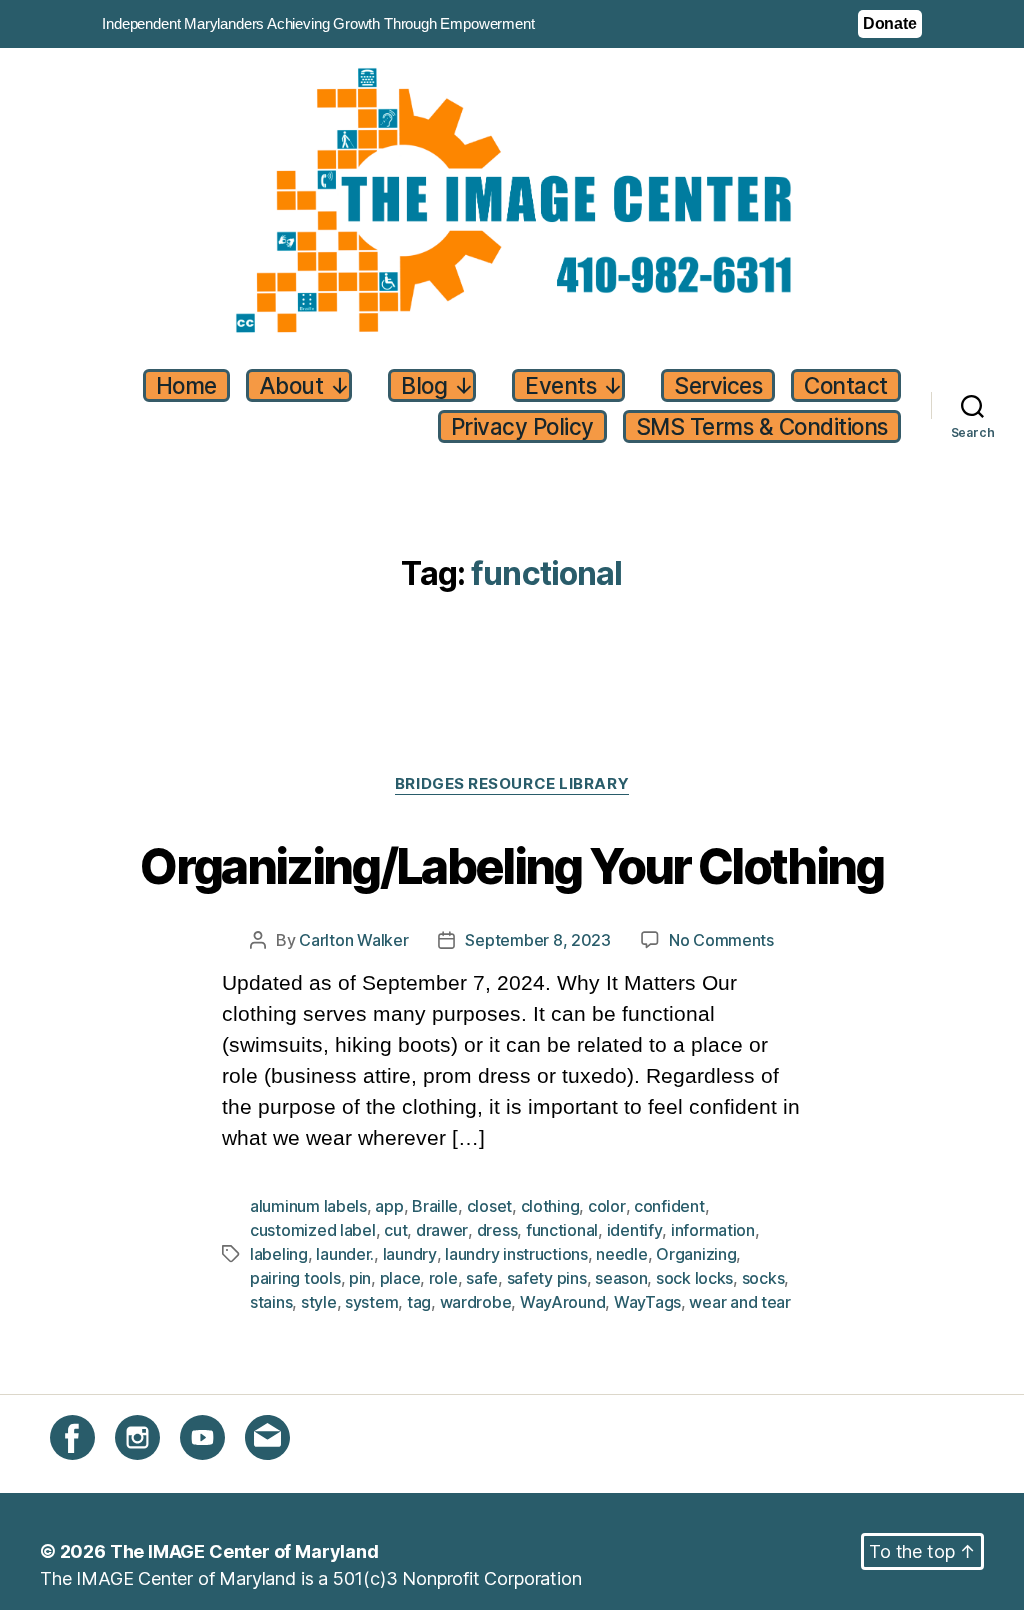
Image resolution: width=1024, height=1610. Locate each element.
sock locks (694, 1278)
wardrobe (476, 1302)
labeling (279, 1254)
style (319, 1302)
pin (360, 1278)
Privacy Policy (522, 426)
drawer (442, 1230)
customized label (313, 1230)
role (443, 1278)
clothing (550, 1206)
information (713, 1230)
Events (573, 385)
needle (621, 1254)
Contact (846, 385)
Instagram (155, 1471)
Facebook (91, 1471)
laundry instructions (516, 1254)
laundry (410, 1254)
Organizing (696, 1254)
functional (562, 1230)
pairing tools (295, 1278)
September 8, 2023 (537, 940)
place (400, 1278)
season (621, 1278)
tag (419, 1302)
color (607, 1206)
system (371, 1302)
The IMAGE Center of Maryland (244, 1551)
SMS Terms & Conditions (762, 426)
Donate (890, 23)
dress (497, 1230)
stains (271, 1302)
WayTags (647, 1302)
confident (669, 1206)
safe (482, 1278)
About (304, 385)
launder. (345, 1254)
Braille (435, 1206)
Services (718, 385)
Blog (437, 385)
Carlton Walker (353, 940)
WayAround (563, 1302)
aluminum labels (308, 1206)
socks (763, 1278)
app (389, 1206)
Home (186, 385)
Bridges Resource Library (512, 784)
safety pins (547, 1278)
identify (635, 1230)
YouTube (216, 1471)
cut (395, 1230)
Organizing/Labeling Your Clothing (511, 867)
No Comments (721, 940)
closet (489, 1206)
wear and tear (740, 1302)
